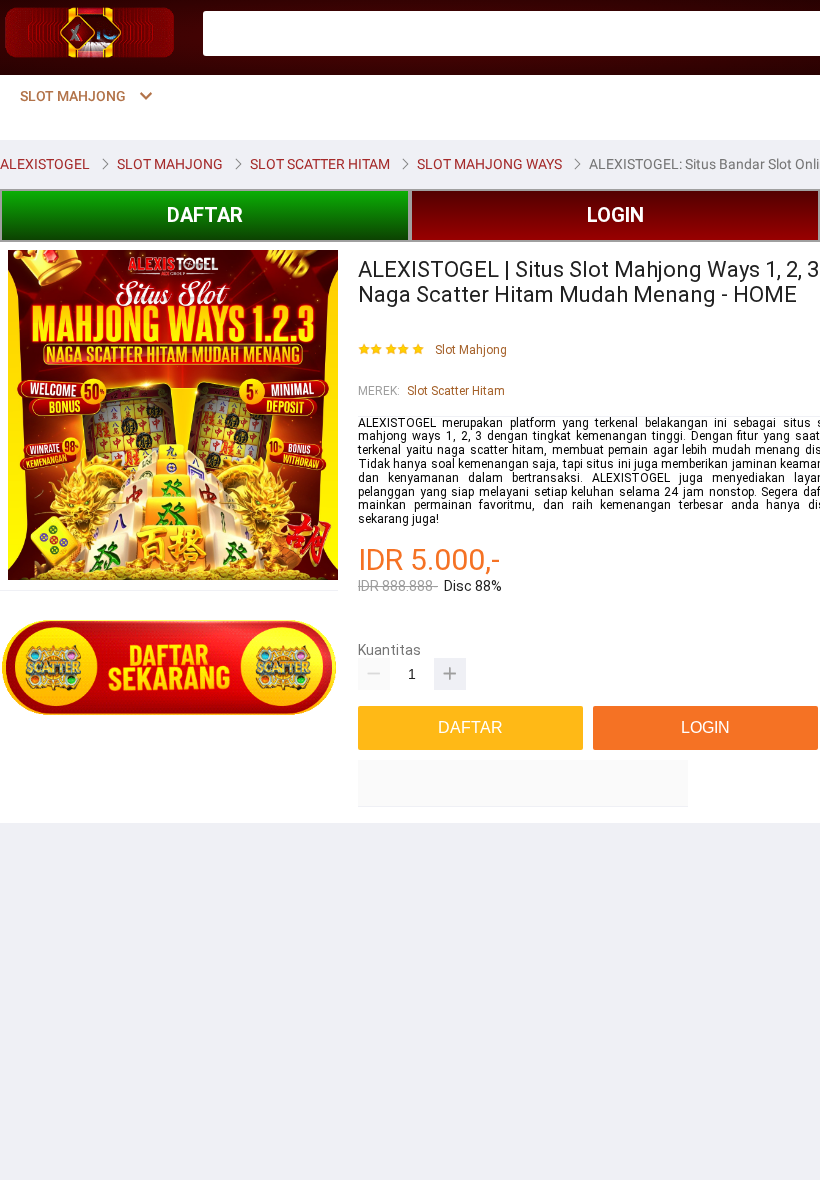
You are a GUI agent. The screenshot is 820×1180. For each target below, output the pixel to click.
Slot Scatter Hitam (456, 391)
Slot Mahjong (471, 350)
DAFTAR (205, 215)
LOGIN (615, 215)
